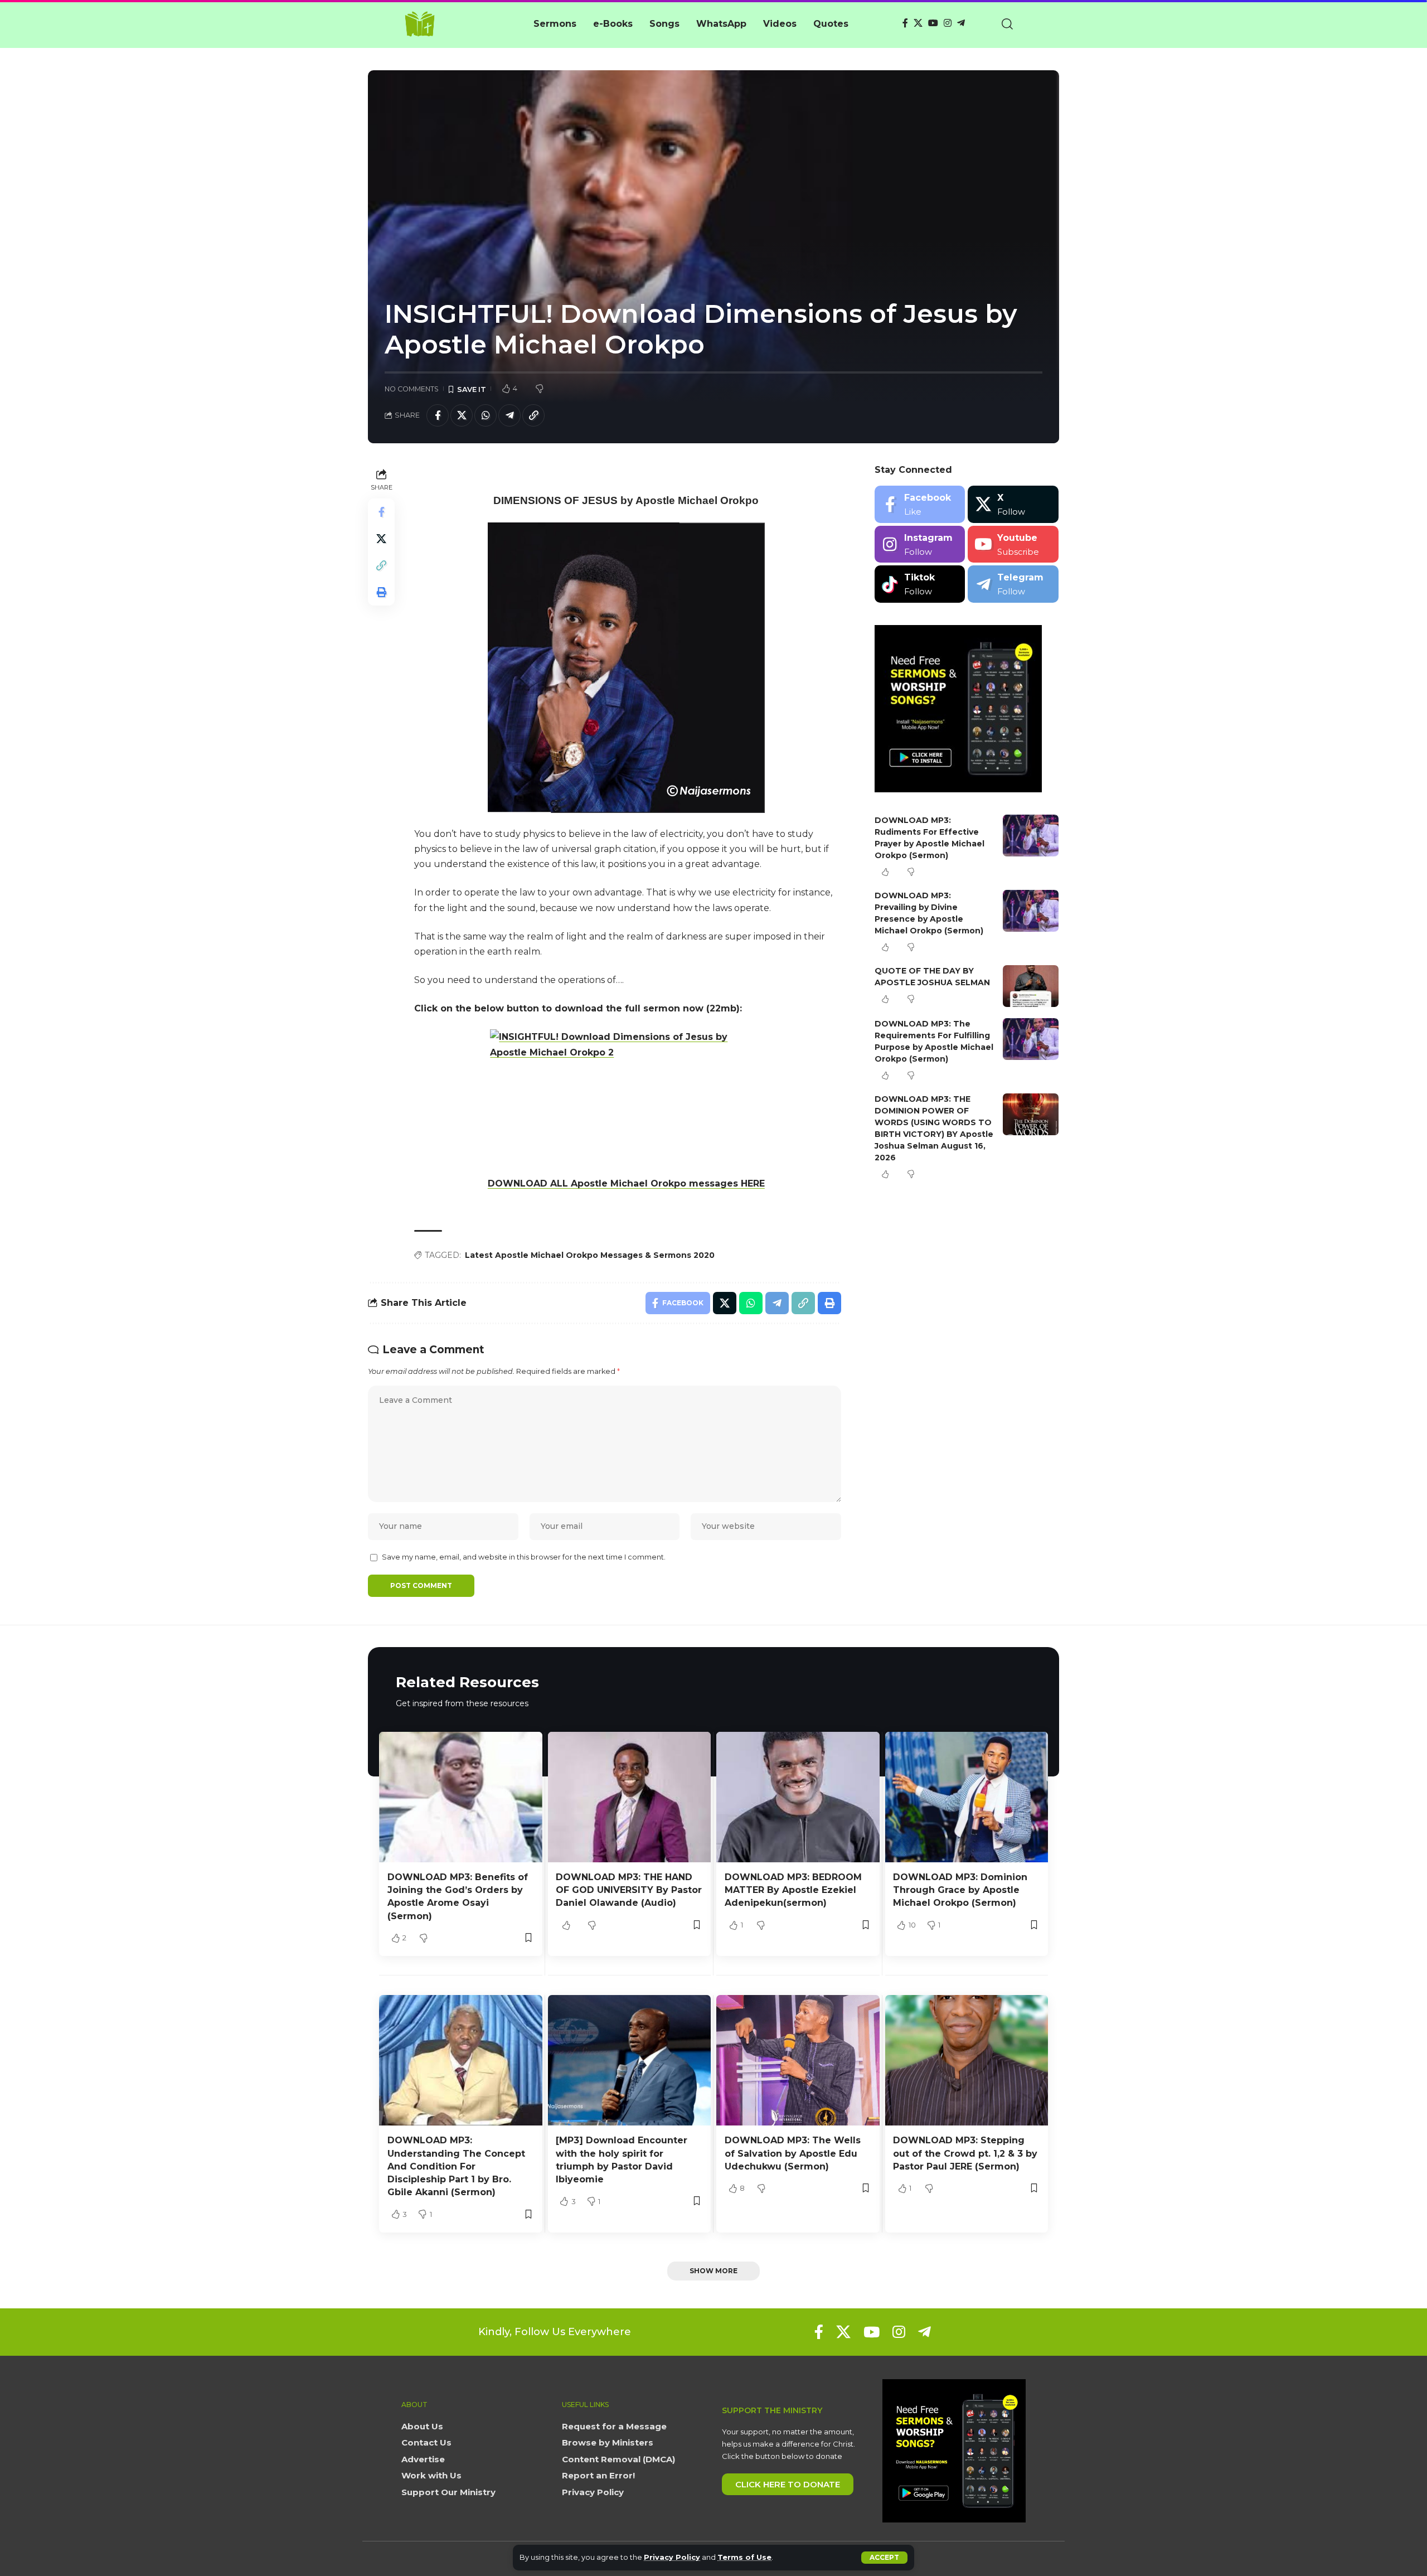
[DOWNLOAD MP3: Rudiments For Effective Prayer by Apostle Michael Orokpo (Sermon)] (1031, 836)
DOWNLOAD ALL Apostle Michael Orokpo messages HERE (626, 1183)
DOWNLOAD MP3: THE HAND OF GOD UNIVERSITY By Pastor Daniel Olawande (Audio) (629, 1890)
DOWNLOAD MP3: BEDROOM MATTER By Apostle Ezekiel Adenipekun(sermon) (793, 1890)
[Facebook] (905, 23)
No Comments (412, 389)
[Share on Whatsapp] (486, 415)
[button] (884, 2558)
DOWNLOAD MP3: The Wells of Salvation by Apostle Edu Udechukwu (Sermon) (793, 2153)
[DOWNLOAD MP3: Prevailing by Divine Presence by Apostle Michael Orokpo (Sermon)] (1031, 911)
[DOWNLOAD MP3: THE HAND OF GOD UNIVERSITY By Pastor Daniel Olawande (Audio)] (630, 1797)
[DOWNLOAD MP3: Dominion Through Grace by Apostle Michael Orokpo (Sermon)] (967, 1797)
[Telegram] (961, 23)
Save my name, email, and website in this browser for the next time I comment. (524, 1557)
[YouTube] (933, 23)
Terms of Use (744, 2557)
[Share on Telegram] (509, 415)
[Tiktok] (920, 584)
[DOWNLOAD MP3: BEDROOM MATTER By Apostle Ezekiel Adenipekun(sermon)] (798, 1797)
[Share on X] (462, 415)
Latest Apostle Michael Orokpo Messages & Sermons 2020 (590, 1255)
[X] (918, 23)
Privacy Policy (672, 2557)
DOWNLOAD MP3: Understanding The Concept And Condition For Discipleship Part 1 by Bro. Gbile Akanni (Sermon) (456, 2166)
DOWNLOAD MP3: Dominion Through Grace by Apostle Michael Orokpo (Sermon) (960, 1890)
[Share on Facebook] (438, 415)
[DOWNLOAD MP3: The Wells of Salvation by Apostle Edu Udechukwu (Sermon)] (798, 2060)
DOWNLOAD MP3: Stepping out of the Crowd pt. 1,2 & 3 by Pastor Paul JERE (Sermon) (965, 2153)
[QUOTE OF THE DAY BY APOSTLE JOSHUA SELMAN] (1031, 986)
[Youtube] (1013, 544)
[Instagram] (948, 23)
